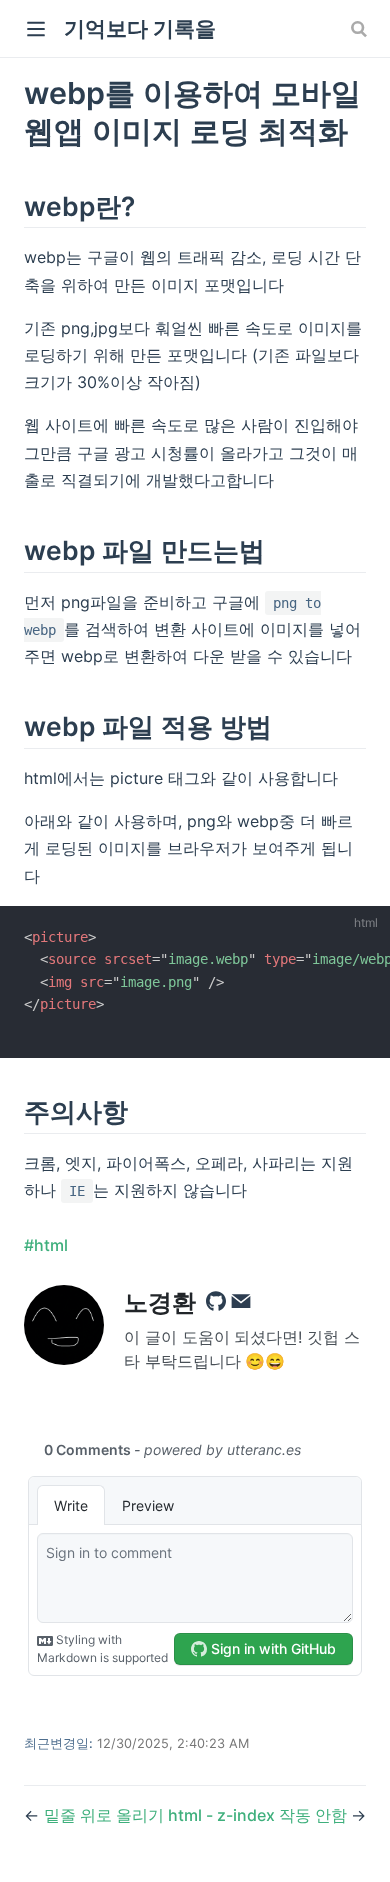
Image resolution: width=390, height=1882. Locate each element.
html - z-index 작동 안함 (259, 1815)
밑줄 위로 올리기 (104, 1815)
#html (46, 1245)
